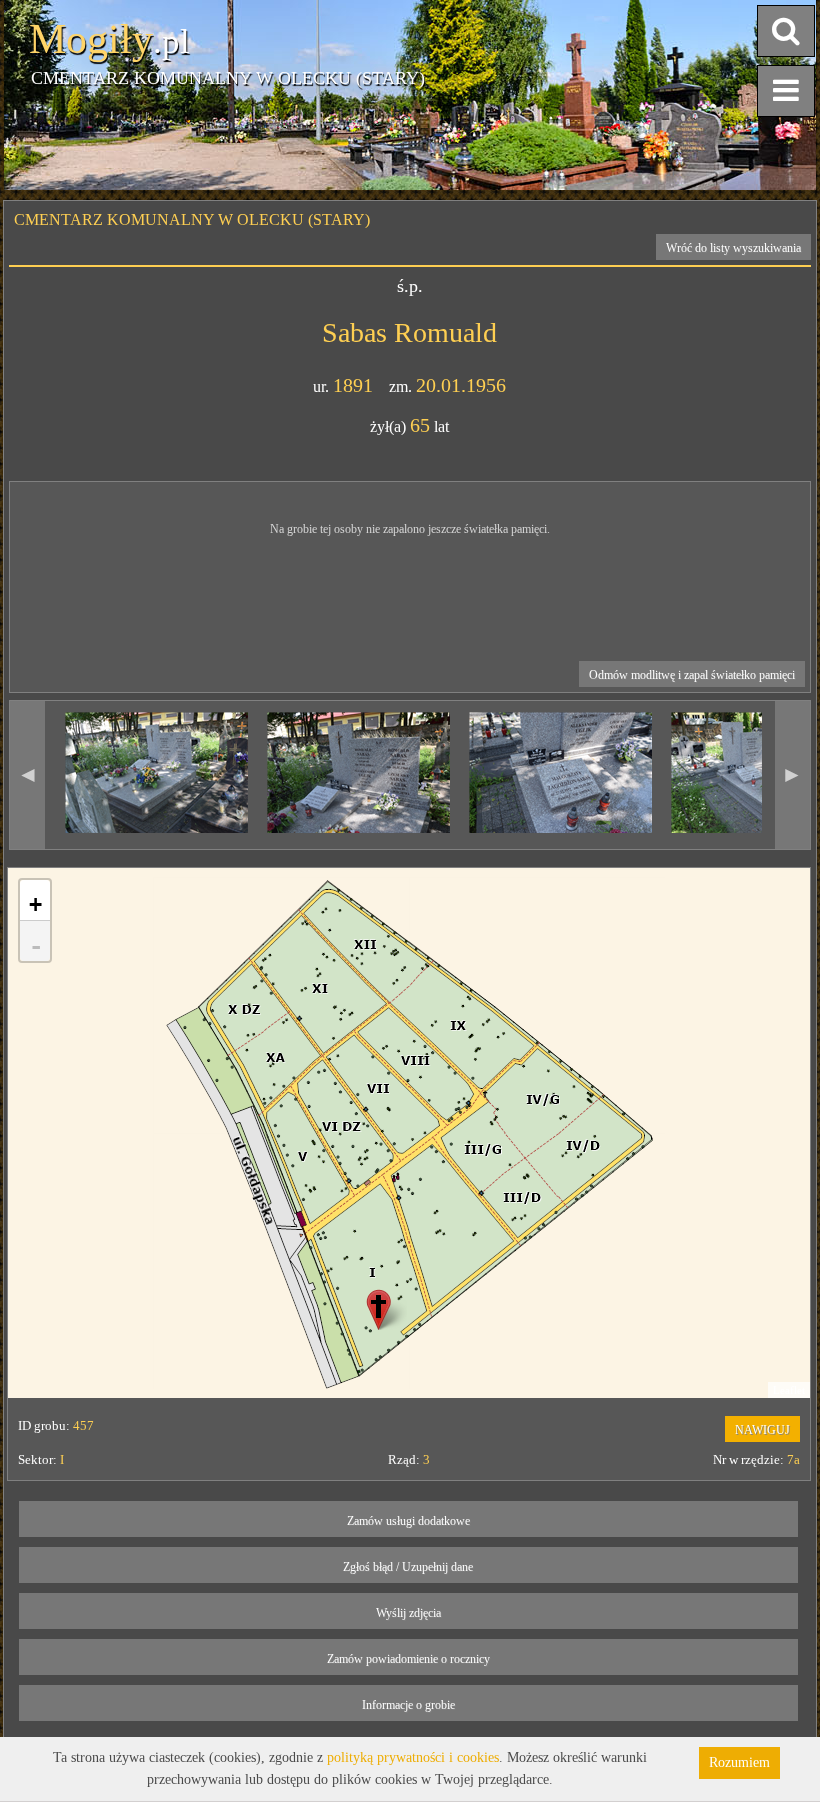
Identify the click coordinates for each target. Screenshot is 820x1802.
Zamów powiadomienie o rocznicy (408, 1659)
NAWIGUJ (762, 1430)
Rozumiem (739, 1762)
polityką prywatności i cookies (413, 1757)
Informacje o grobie (408, 1705)
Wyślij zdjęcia (408, 1613)
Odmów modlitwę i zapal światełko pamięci (692, 675)
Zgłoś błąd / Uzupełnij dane (408, 1567)
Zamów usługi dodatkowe (408, 1521)
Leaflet (789, 1390)
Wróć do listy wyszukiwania (733, 248)
